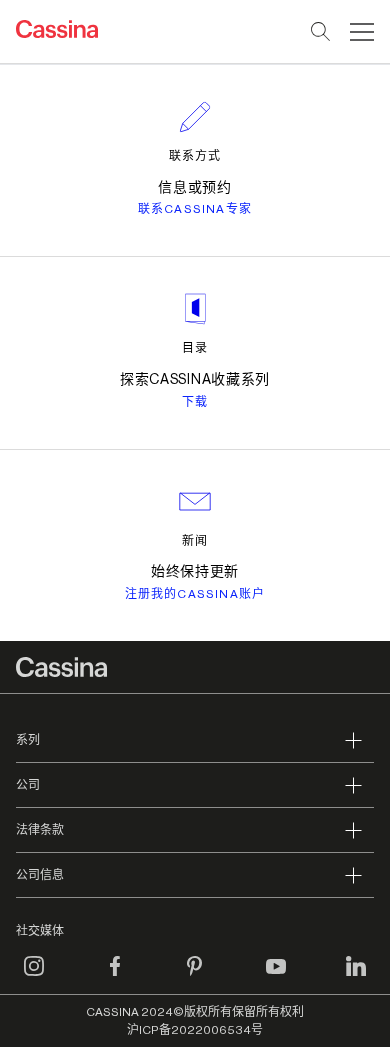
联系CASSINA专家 (195, 209)
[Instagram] (34, 978)
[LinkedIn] (356, 978)
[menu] (362, 32)
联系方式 (195, 156)
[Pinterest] (195, 978)
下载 (195, 402)
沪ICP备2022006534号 (195, 1030)
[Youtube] (276, 978)
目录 (195, 348)
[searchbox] (321, 32)
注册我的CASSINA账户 (195, 594)
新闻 (195, 541)
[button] (359, 32)
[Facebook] (115, 978)
